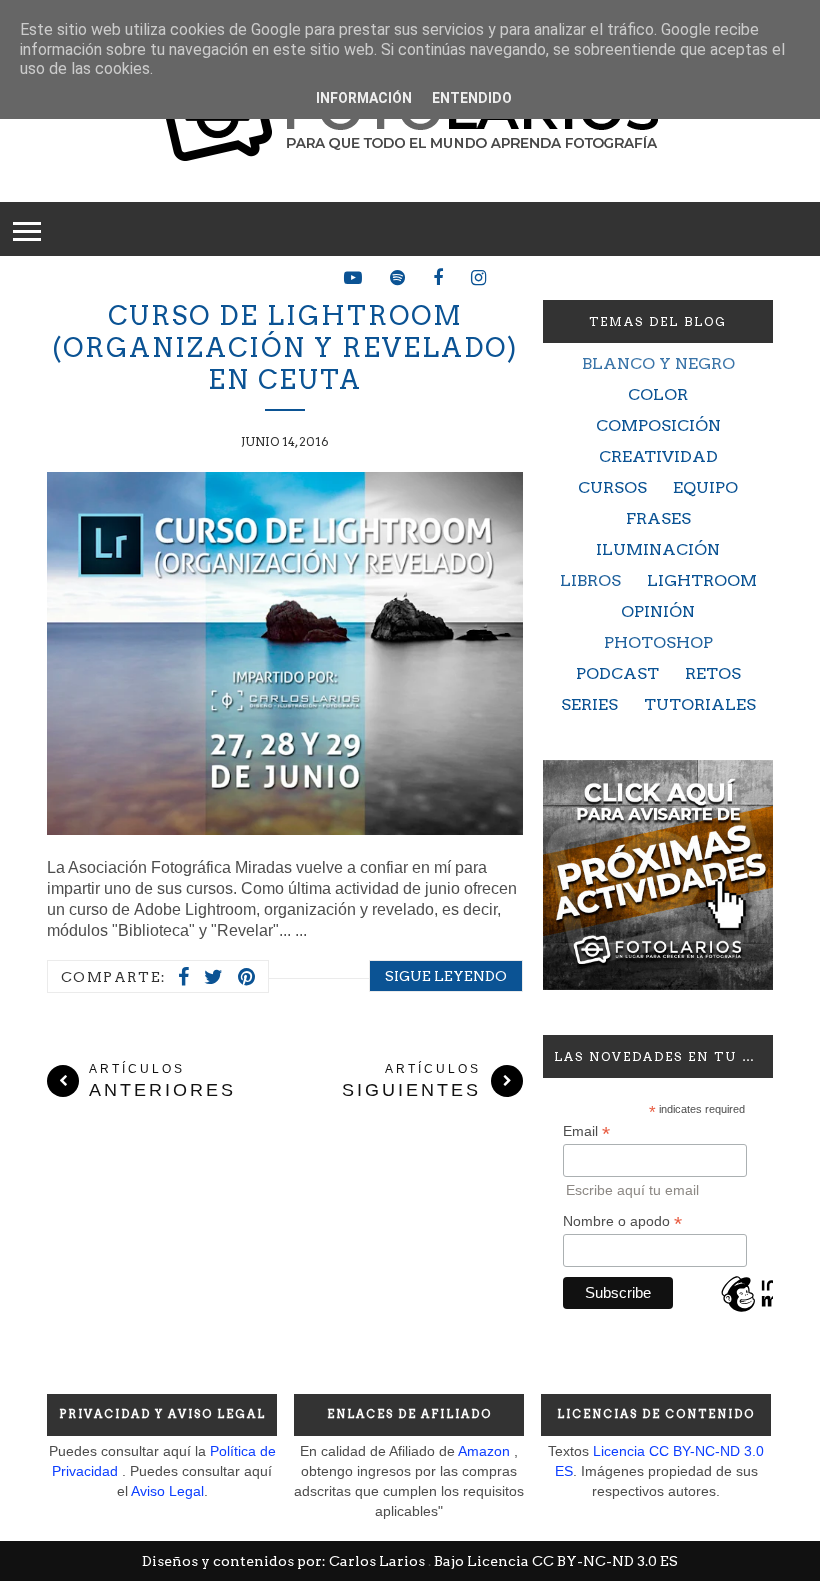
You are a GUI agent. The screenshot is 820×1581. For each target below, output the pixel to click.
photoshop (658, 642)
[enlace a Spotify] (397, 278)
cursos (612, 487)
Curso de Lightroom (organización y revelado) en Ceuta (285, 347)
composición (658, 425)
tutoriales (700, 704)
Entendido (472, 98)
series (589, 704)
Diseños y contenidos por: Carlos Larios (285, 1561)
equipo (705, 487)
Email (586, 1131)
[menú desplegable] (27, 228)
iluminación (658, 549)
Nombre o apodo (622, 1221)
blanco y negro (658, 363)
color (658, 394)
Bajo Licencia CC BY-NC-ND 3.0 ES (556, 1561)
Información (364, 98)
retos (713, 673)
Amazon (484, 1451)
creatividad (658, 456)
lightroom (702, 580)
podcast (617, 673)
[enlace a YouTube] (353, 278)
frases (658, 518)
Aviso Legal (167, 1491)
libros (590, 580)
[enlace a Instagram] (478, 278)
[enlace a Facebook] (438, 278)
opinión (658, 611)
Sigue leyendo (446, 976)
